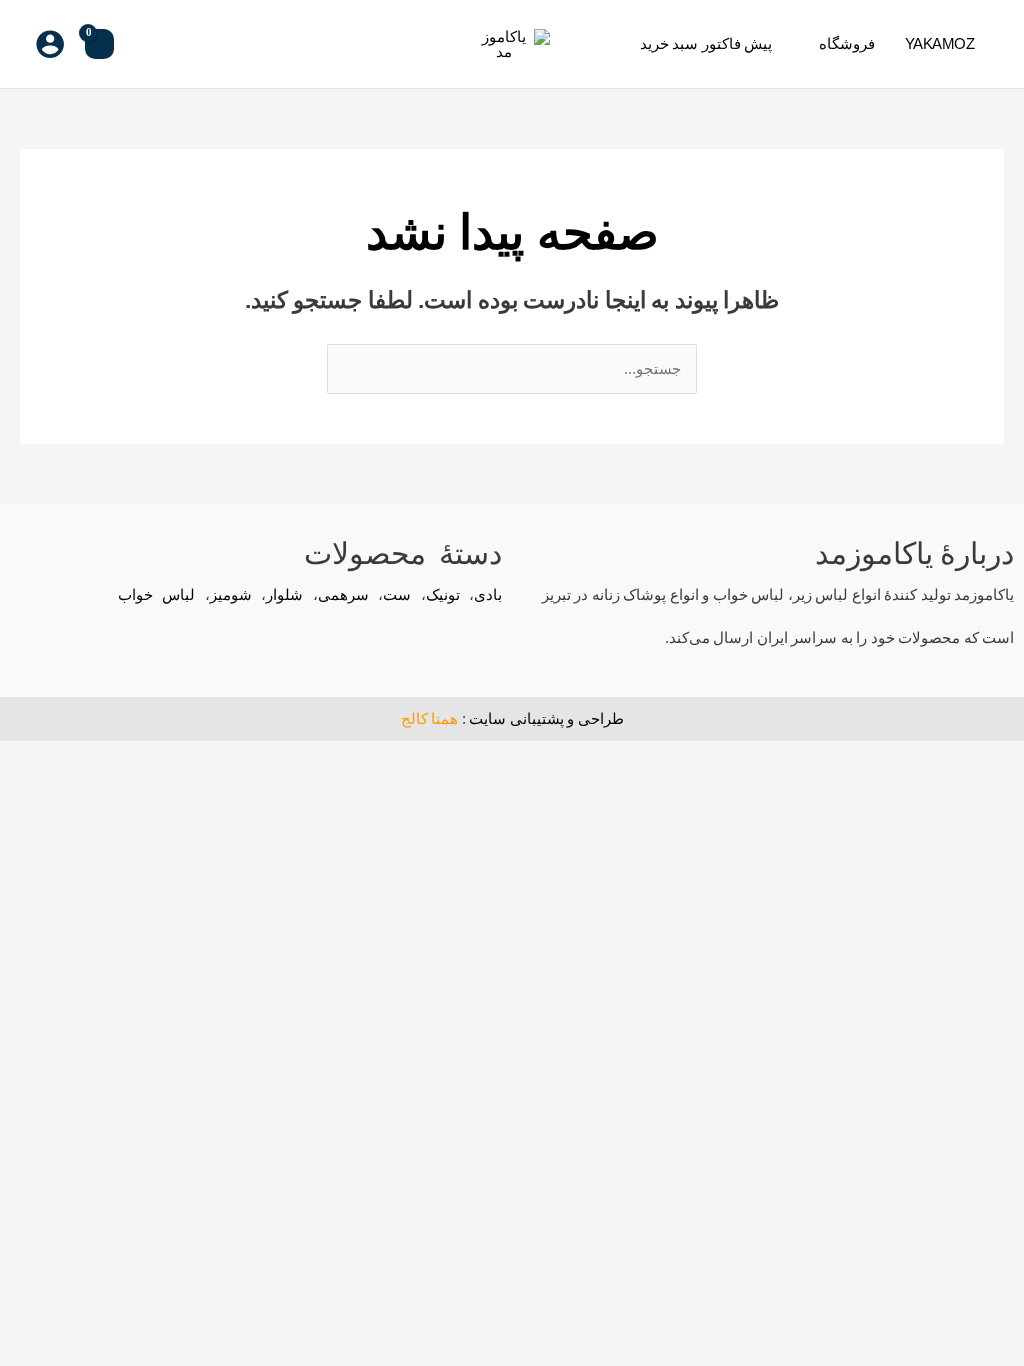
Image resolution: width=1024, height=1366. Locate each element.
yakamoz (940, 43)
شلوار (284, 594)
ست (397, 594)
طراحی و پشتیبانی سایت (546, 718)
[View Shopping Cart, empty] (99, 44)
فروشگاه (847, 43)
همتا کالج (430, 718)
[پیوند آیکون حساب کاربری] (50, 44)
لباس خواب (157, 594)
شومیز (231, 594)
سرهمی (343, 594)
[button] (145, 44)
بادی (488, 594)
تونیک (443, 594)
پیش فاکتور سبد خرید (706, 43)
